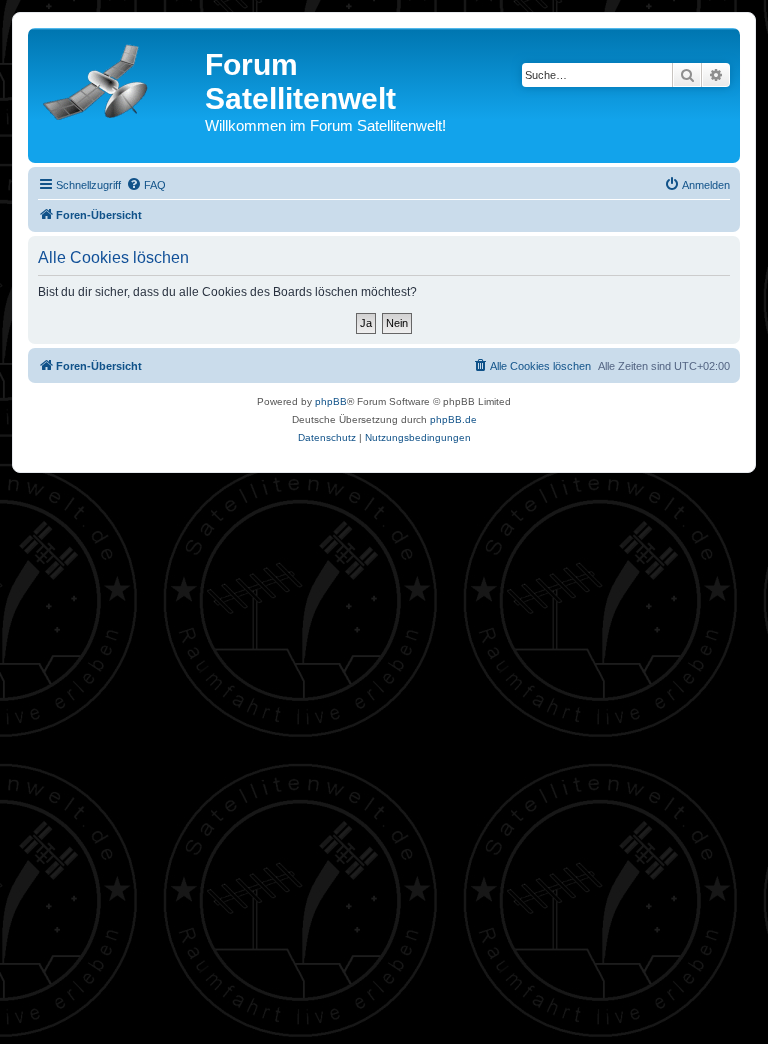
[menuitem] (146, 185)
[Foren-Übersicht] (119, 78)
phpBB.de (453, 419)
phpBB (331, 401)
